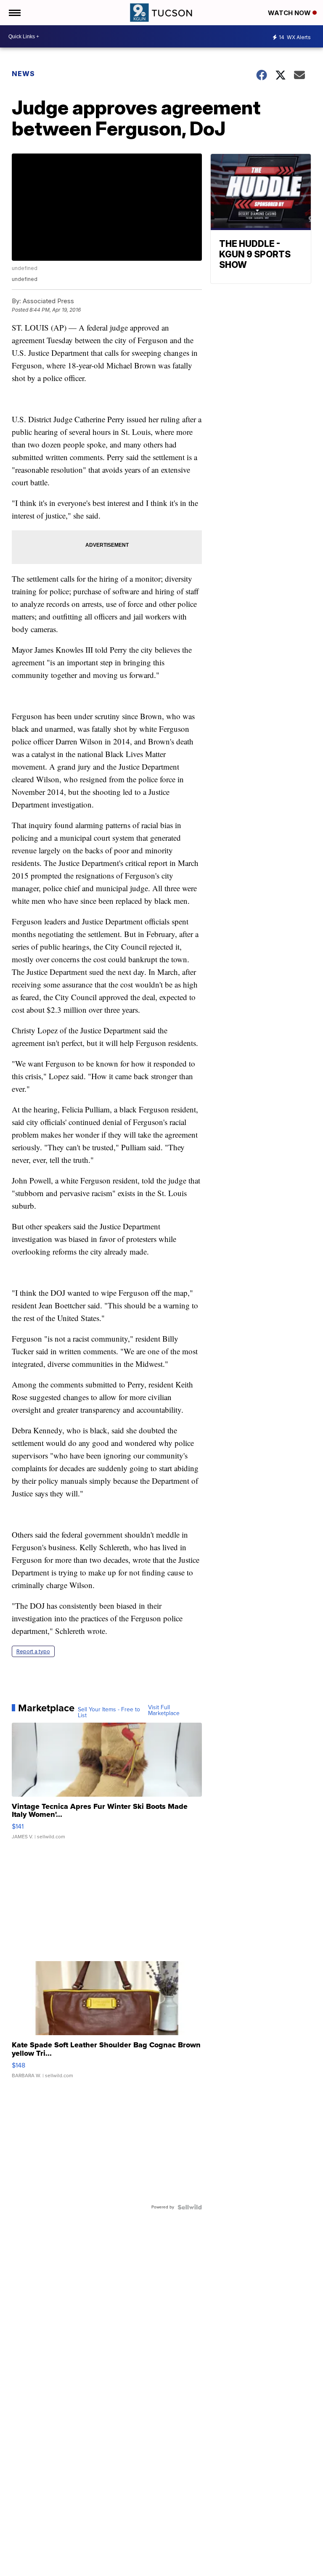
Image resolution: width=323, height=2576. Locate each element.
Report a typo (33, 1651)
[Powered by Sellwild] (190, 2207)
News (23, 74)
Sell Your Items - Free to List (109, 1713)
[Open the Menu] (14, 13)
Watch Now (290, 13)
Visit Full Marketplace (164, 1710)
